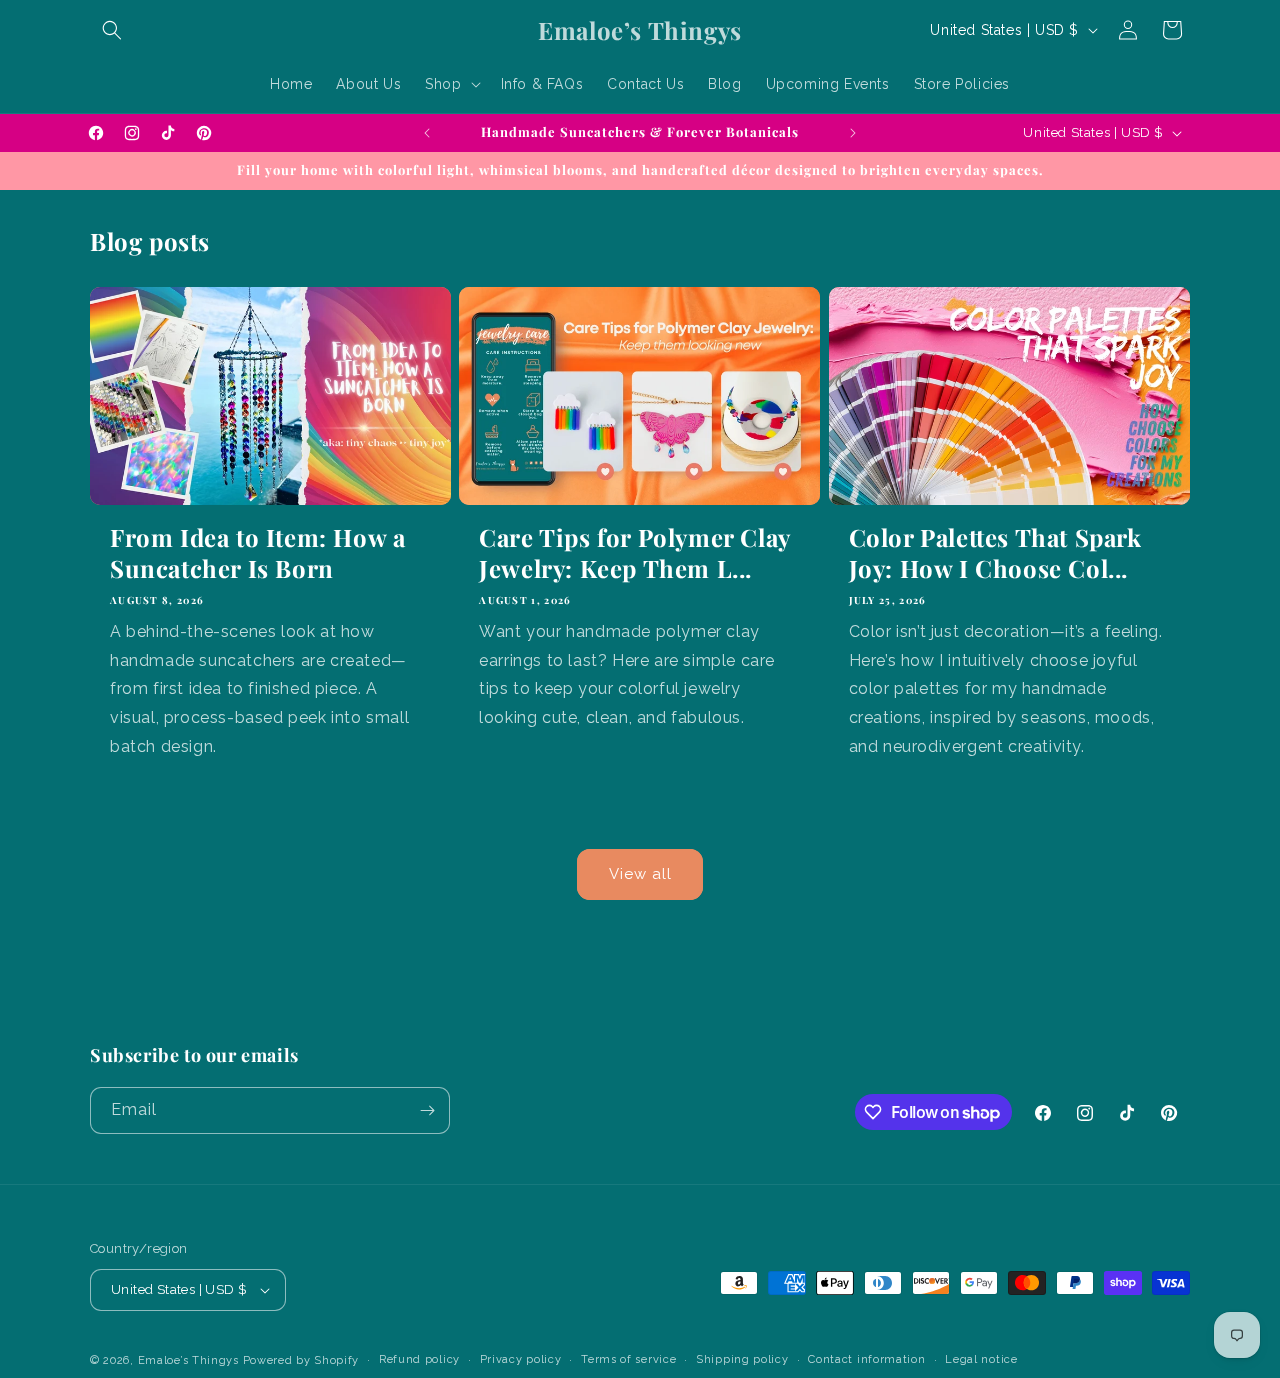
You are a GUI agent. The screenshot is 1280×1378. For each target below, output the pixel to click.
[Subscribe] (427, 1110)
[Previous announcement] (427, 133)
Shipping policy (742, 1359)
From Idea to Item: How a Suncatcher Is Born (257, 553)
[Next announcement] (853, 133)
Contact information (866, 1359)
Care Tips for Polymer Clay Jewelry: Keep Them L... (634, 553)
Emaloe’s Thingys (188, 1360)
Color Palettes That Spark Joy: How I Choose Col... (995, 553)
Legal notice (981, 1359)
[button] (112, 30)
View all (640, 874)
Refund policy (419, 1359)
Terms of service (628, 1359)
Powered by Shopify (301, 1360)
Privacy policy (521, 1359)
